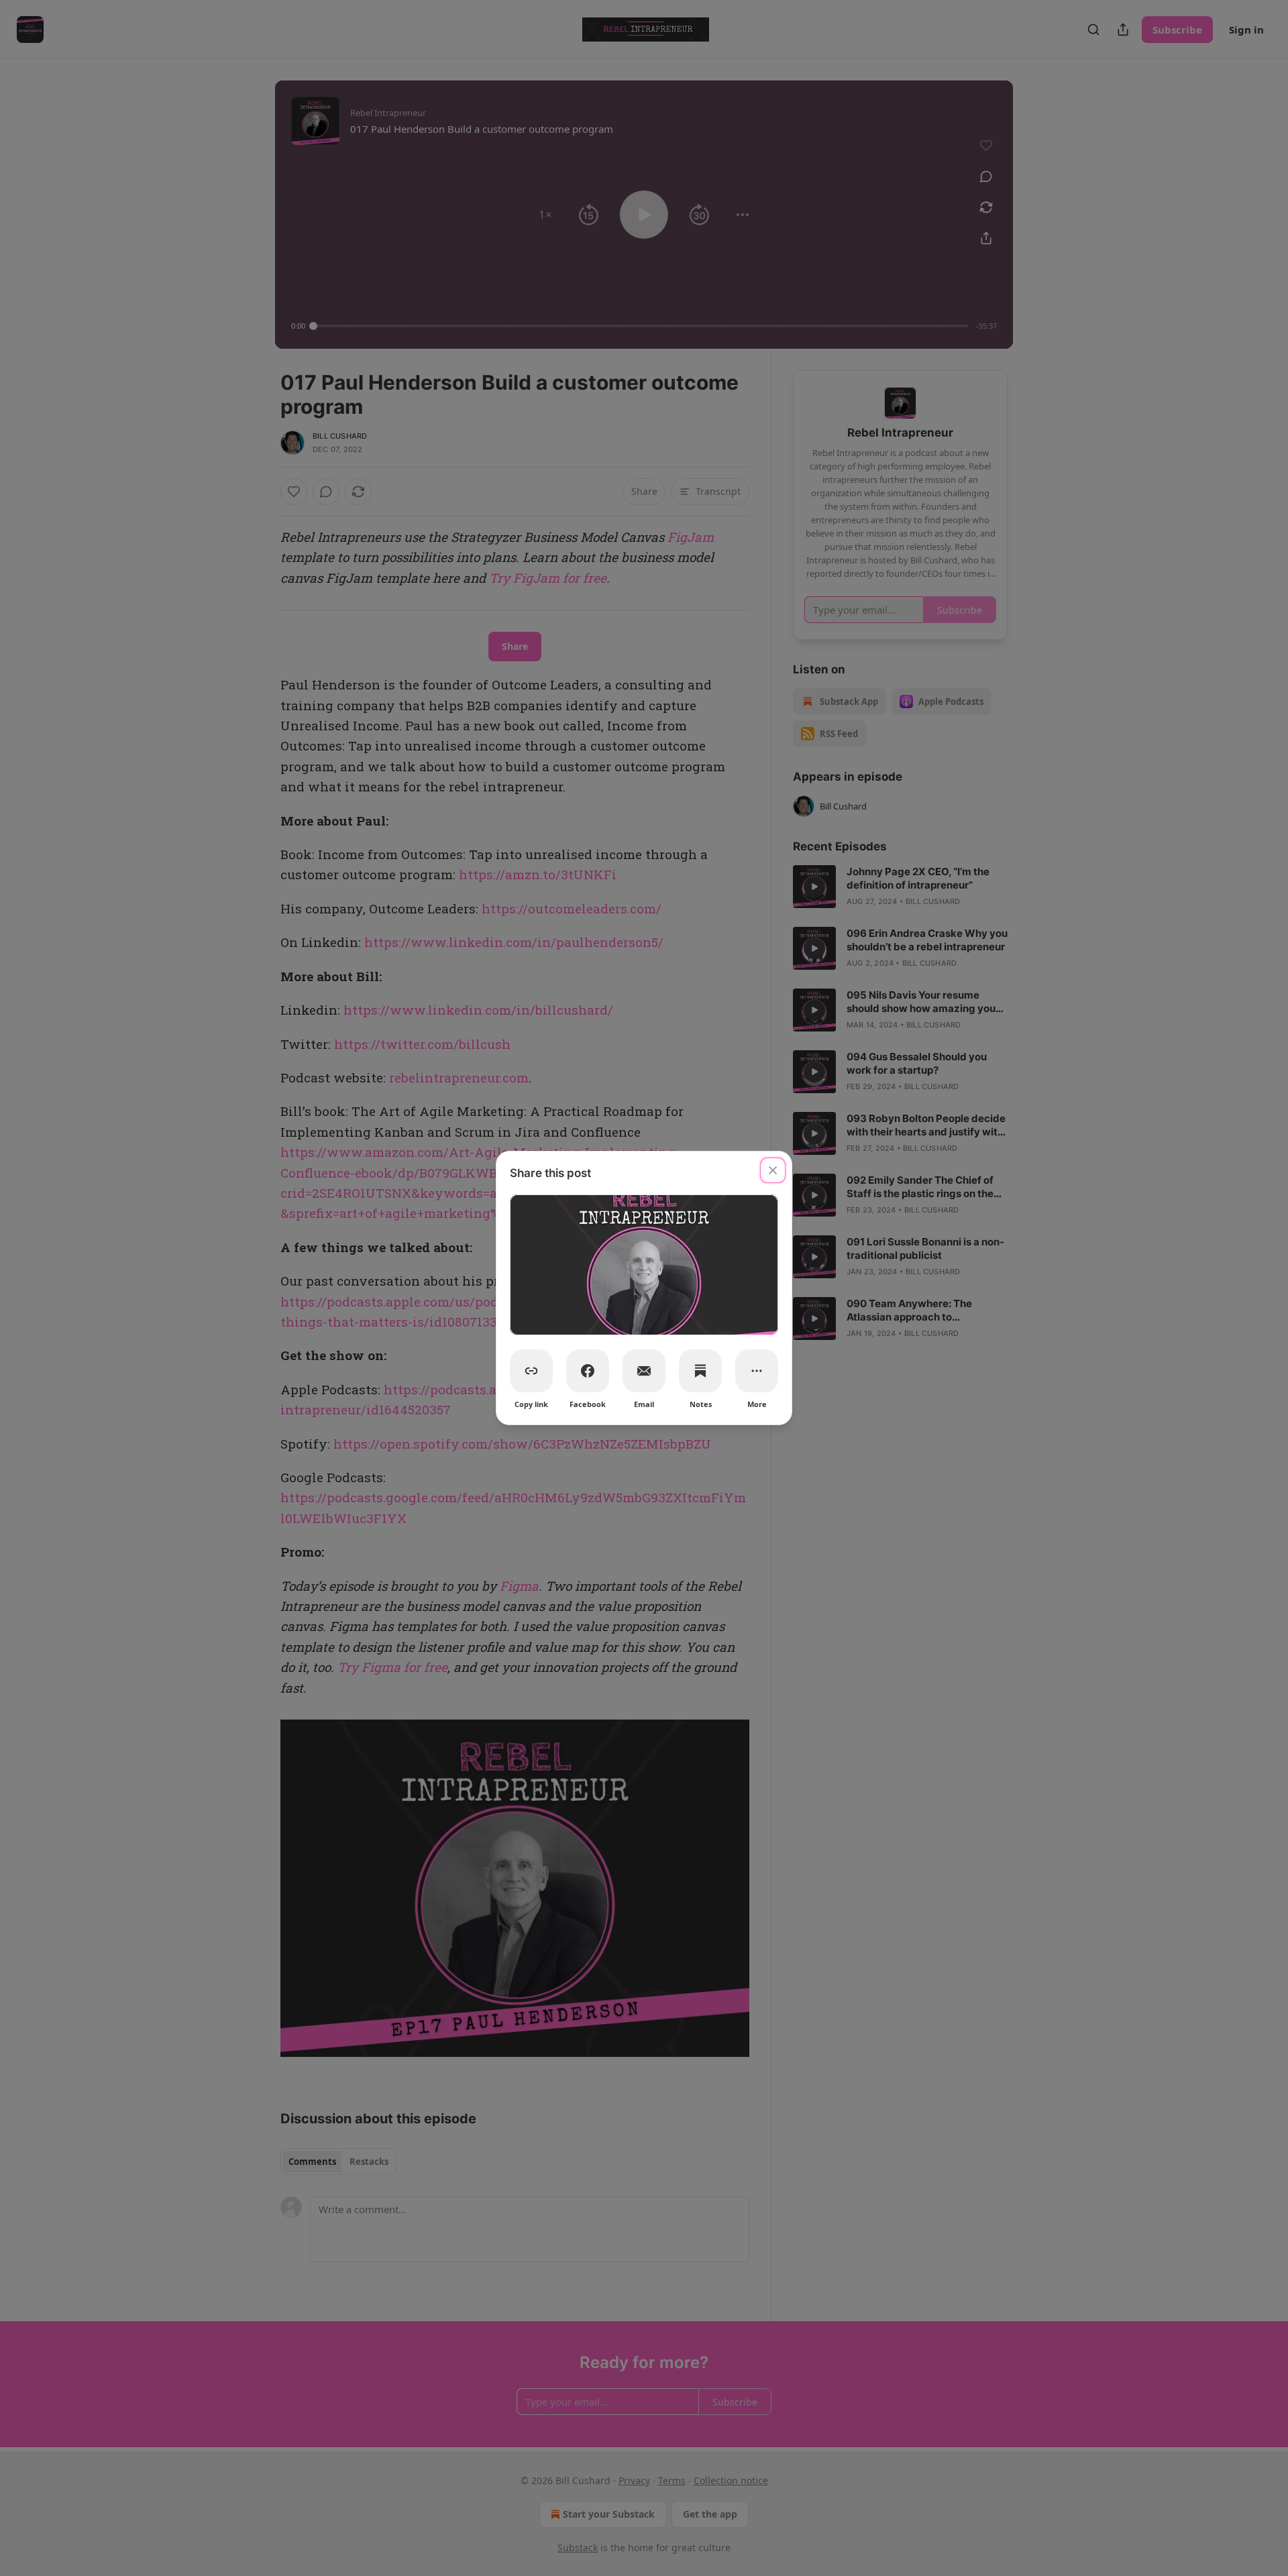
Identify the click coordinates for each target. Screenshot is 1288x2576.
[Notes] (700, 1371)
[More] (757, 1371)
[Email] (644, 1371)
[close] (773, 1170)
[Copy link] (531, 1371)
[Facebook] (588, 1371)
